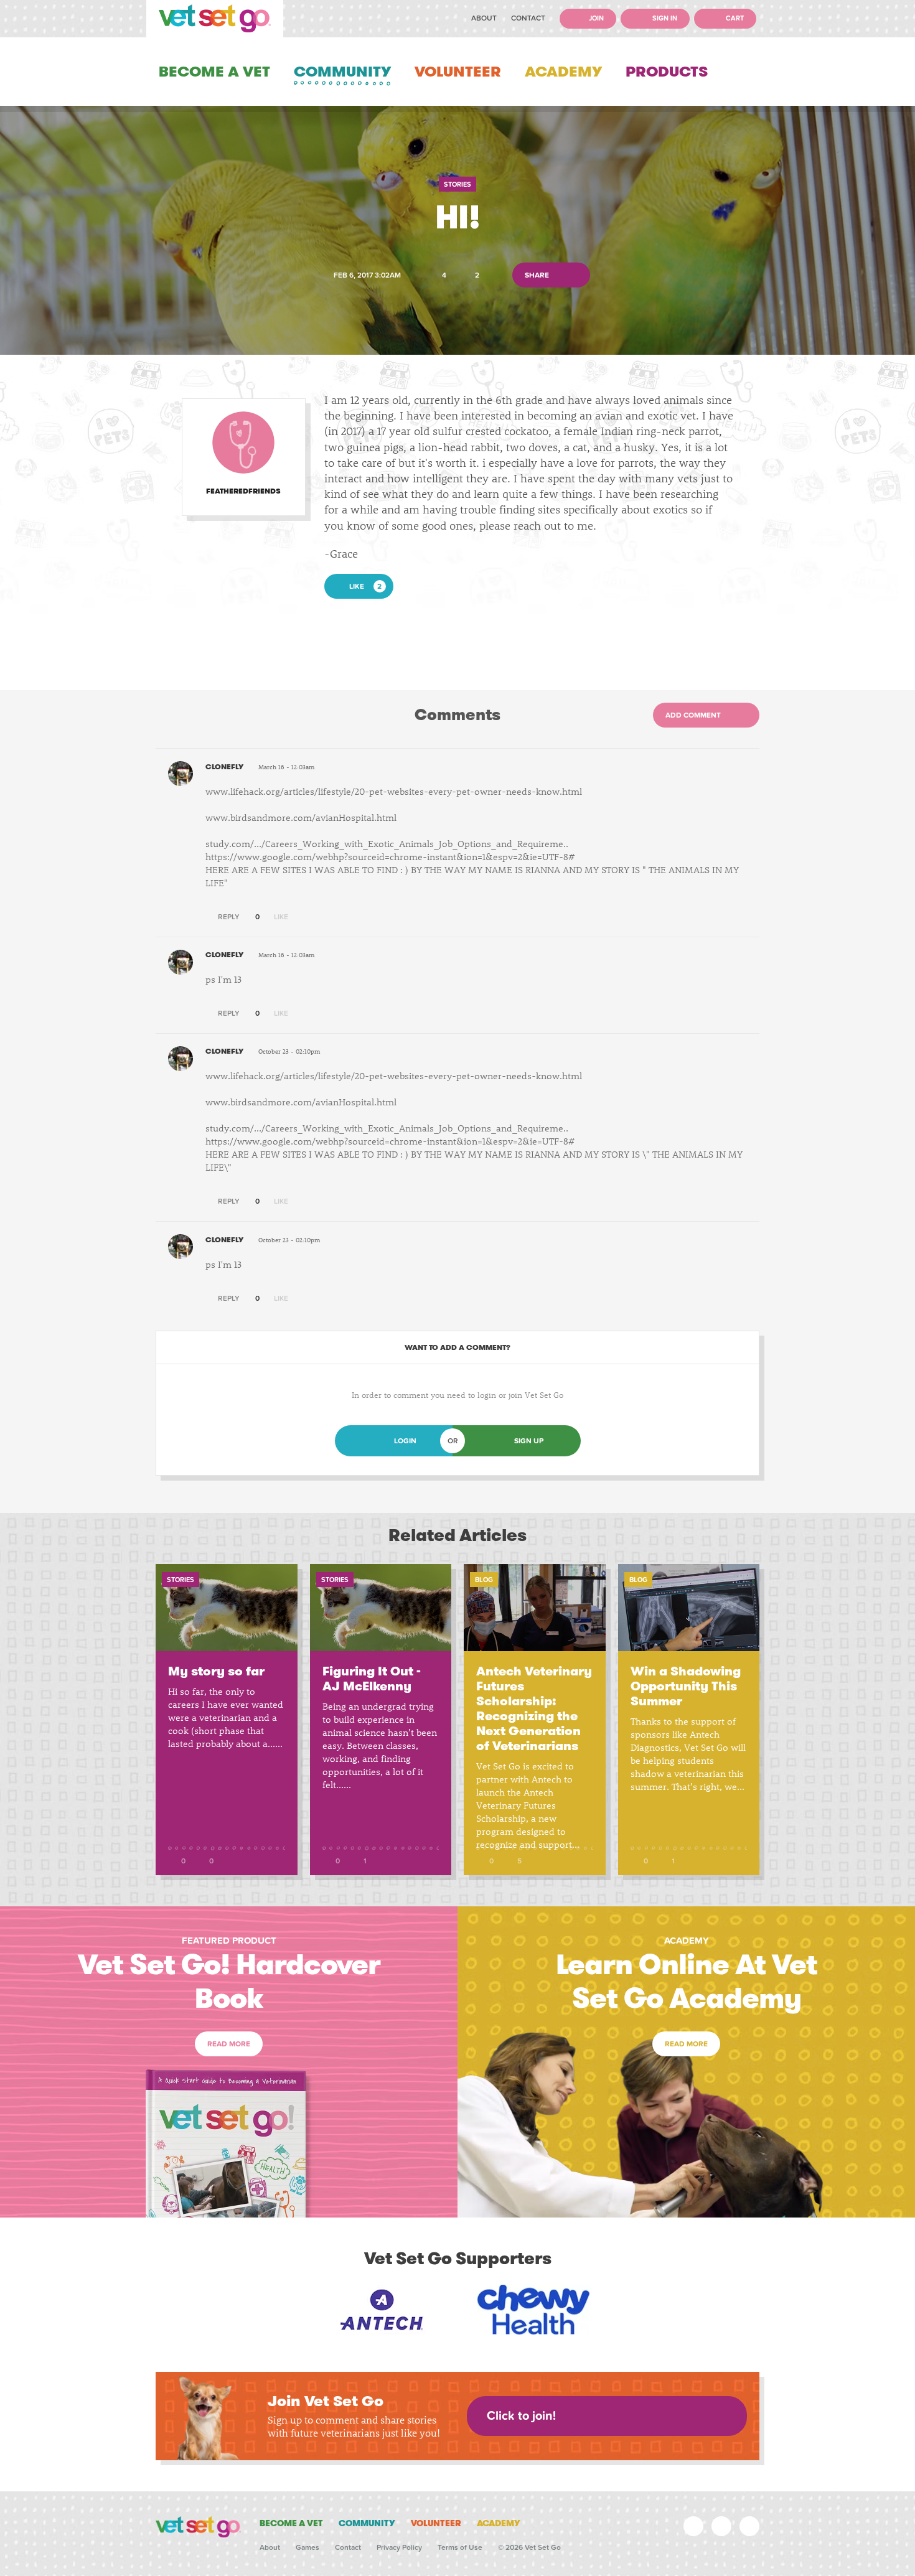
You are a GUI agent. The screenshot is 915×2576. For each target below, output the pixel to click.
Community (342, 72)
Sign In (664, 18)
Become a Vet (214, 72)
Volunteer (458, 72)
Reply (228, 917)
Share (538, 275)
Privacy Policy (399, 2547)
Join (595, 18)
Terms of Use (460, 2547)
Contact (528, 18)
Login (405, 1441)
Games (307, 2547)
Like (280, 917)
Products (667, 72)
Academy (563, 72)
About (484, 18)
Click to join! (521, 2416)
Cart (734, 18)
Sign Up (529, 1441)
